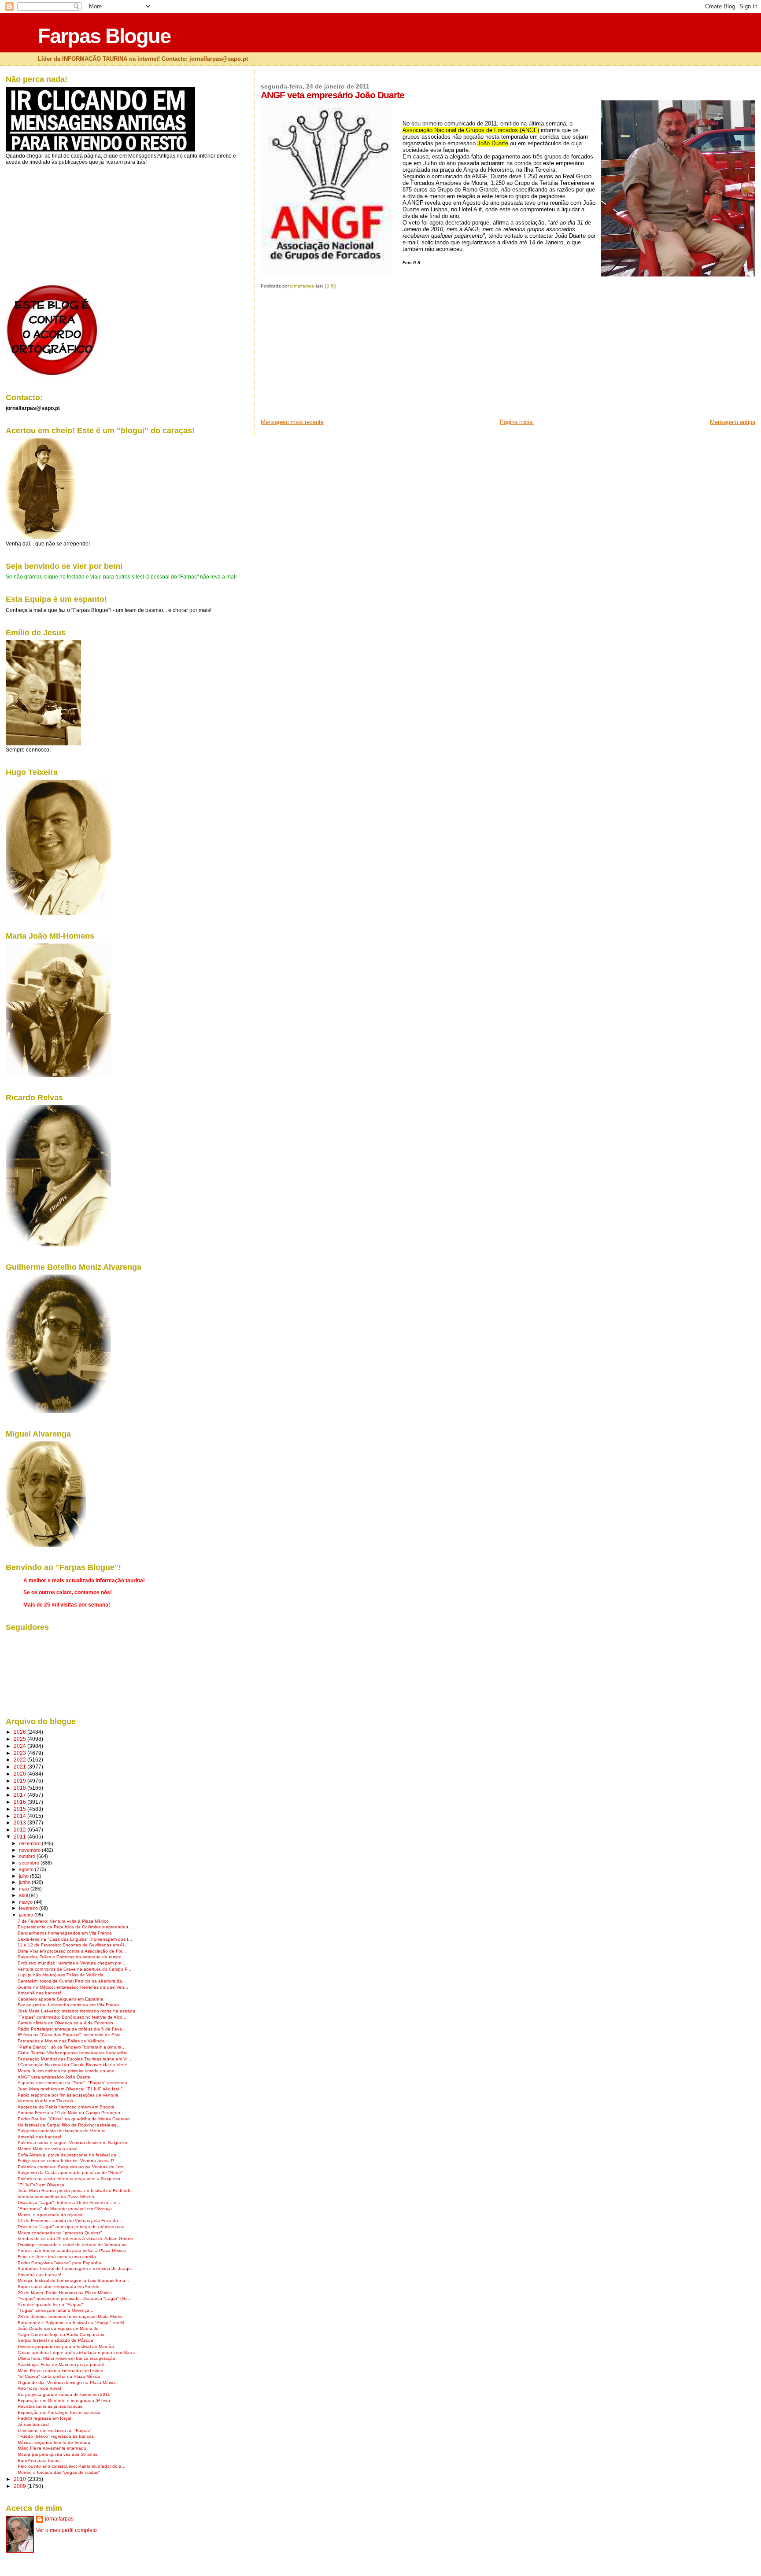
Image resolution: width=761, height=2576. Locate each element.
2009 (20, 2486)
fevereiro (29, 1908)
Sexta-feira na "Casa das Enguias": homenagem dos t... (75, 1939)
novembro (30, 1850)
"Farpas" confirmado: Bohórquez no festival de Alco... (72, 2017)
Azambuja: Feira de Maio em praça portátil (61, 2364)
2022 (20, 1760)
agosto (27, 1869)
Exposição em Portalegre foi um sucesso (59, 2412)
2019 (20, 1781)
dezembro (30, 1843)
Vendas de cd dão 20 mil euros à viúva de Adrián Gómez (76, 2239)
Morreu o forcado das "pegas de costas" (59, 2472)
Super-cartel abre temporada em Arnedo (59, 2287)
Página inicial (517, 422)
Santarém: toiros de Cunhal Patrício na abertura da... (72, 1981)
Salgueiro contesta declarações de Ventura (62, 2131)
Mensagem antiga (733, 422)
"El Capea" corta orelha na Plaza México (59, 2376)
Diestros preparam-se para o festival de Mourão (66, 2346)
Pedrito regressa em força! (44, 2418)
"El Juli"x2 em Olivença (41, 2185)
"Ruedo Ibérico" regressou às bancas (56, 2436)
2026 (20, 1732)
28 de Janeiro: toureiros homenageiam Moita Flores (70, 2316)
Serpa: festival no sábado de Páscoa (55, 2340)
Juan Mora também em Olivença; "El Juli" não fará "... (72, 2089)
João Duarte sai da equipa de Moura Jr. (58, 2328)
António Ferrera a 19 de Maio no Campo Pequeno (69, 2113)
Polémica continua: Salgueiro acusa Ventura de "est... (73, 2167)
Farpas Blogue (104, 36)
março (26, 1902)
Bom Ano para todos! (39, 2460)
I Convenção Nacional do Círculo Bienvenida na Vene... (74, 2065)
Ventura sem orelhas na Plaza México (56, 2197)
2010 (20, 2479)
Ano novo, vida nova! (39, 2388)
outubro (28, 1856)
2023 (20, 1753)
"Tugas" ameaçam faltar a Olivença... (55, 2310)
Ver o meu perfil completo (66, 2530)
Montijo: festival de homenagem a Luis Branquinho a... (73, 2280)
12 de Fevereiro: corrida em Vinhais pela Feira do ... (70, 2220)
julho (24, 1876)
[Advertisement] (327, 357)
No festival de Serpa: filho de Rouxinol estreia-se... (69, 2125)
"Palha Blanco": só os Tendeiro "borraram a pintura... (72, 2047)
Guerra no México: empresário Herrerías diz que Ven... (73, 1987)
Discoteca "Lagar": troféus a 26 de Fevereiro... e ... (70, 2202)
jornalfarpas (59, 2519)
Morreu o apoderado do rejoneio (51, 2215)
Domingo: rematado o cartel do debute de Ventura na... (74, 2245)
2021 (20, 1767)
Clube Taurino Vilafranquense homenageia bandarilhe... (75, 2053)
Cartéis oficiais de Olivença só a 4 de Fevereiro (65, 2023)
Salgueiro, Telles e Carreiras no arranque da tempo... (72, 1957)
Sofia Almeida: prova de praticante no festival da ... (70, 2155)
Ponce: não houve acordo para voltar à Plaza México (72, 2250)
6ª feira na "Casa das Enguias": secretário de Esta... (71, 2035)
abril (24, 1895)
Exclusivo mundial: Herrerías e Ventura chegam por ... (72, 1963)
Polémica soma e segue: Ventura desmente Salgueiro (72, 2143)
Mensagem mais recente (292, 422)
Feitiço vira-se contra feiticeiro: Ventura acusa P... (68, 2161)
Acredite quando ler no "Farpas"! (51, 2305)
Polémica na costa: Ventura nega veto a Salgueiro (69, 2179)
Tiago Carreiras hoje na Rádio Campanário (61, 2335)
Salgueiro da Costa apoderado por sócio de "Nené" (70, 2172)
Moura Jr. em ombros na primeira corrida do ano (66, 2071)
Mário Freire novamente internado (52, 2448)
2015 (20, 1809)
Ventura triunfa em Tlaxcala (45, 2101)
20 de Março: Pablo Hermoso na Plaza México (65, 2293)
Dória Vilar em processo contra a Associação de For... (72, 1951)
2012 (20, 1830)
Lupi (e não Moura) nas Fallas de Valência (61, 1975)
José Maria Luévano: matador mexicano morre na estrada (76, 2011)
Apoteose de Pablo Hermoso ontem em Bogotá (66, 2107)
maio (25, 1889)
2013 (20, 1822)
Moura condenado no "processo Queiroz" (60, 2233)
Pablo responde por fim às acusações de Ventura (68, 2095)
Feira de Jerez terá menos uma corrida (57, 2257)
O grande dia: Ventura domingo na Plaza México (67, 2383)
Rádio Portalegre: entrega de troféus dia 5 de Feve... (72, 2029)
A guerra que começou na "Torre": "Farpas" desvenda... (74, 2083)
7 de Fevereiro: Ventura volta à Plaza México (63, 1921)
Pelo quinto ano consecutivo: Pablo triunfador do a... (72, 2466)
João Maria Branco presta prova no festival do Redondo (75, 2191)
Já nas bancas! (33, 2424)
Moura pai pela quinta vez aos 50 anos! (58, 2454)
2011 (20, 1837)
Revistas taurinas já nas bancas (50, 2406)
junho (25, 1882)
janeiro (27, 1915)
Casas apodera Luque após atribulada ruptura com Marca (77, 2353)
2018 (20, 1788)
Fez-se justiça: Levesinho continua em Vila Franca (69, 2005)
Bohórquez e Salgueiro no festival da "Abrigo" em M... (73, 2323)
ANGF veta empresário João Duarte (54, 2077)
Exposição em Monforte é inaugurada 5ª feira (64, 2401)
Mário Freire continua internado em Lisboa (61, 2371)
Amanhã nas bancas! (39, 1993)
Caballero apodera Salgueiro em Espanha (61, 1999)
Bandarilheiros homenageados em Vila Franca (65, 1933)
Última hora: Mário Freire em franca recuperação (66, 2358)
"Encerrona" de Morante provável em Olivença (65, 2209)
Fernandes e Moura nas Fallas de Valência (61, 2041)
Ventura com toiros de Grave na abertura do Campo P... (74, 1969)
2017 (20, 1795)
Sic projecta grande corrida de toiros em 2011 (64, 2394)
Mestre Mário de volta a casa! (48, 2149)
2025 (20, 1739)
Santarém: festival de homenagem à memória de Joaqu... (76, 2268)
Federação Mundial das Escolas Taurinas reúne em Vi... (74, 2059)
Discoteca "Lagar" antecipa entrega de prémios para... (73, 2227)
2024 (20, 1746)
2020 (20, 1774)
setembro (30, 1863)
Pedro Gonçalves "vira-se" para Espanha (59, 2263)
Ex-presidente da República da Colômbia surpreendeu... (75, 1927)
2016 (20, 1802)
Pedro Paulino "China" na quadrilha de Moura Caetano (74, 2119)
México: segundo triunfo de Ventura (54, 2442)
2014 (20, 1816)
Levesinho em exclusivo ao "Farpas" (55, 2430)
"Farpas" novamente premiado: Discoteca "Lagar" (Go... (75, 2298)
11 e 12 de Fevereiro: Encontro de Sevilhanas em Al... (73, 1945)
